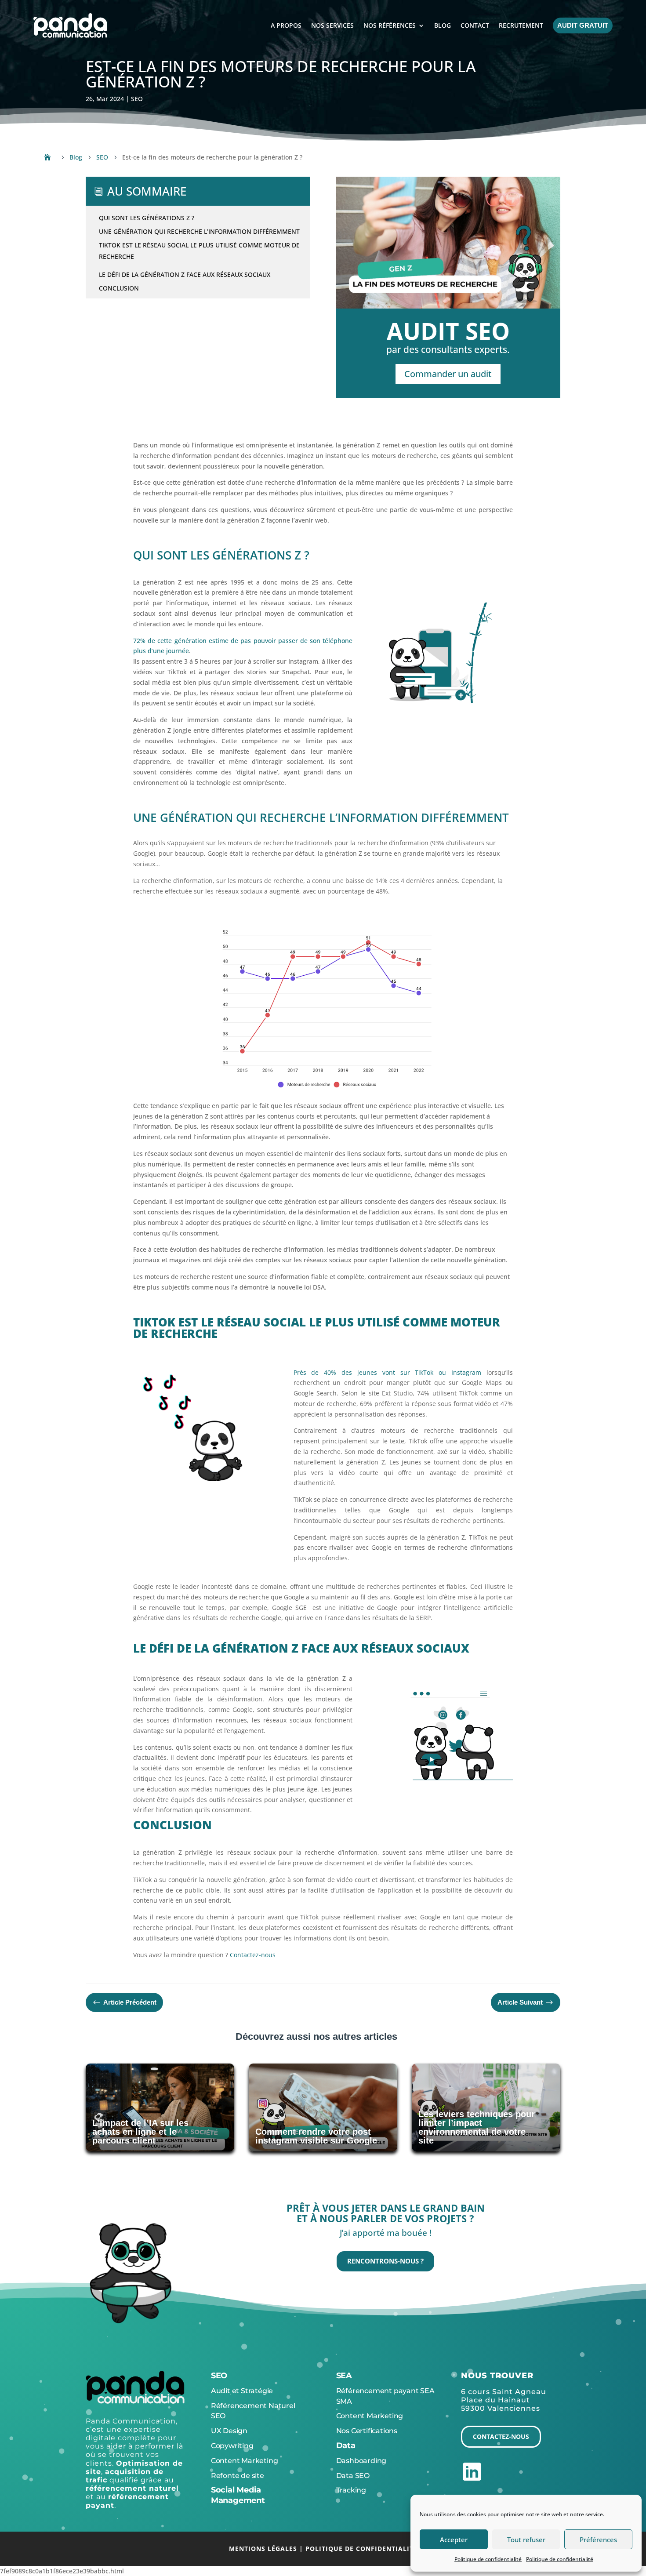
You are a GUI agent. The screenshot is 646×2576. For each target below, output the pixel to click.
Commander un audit (448, 374)
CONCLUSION (119, 288)
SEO (137, 99)
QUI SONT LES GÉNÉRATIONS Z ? (147, 218)
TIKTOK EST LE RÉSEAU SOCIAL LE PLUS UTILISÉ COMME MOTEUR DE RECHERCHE (199, 251)
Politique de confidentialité (488, 2559)
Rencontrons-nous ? (385, 2261)
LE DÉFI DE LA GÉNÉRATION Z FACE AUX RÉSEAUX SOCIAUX (185, 274)
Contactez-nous (501, 2436)
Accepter (454, 2540)
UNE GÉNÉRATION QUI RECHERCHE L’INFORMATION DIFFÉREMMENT (199, 231)
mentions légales (263, 2549)
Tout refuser (526, 2540)
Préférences (598, 2540)
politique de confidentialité (361, 2549)
